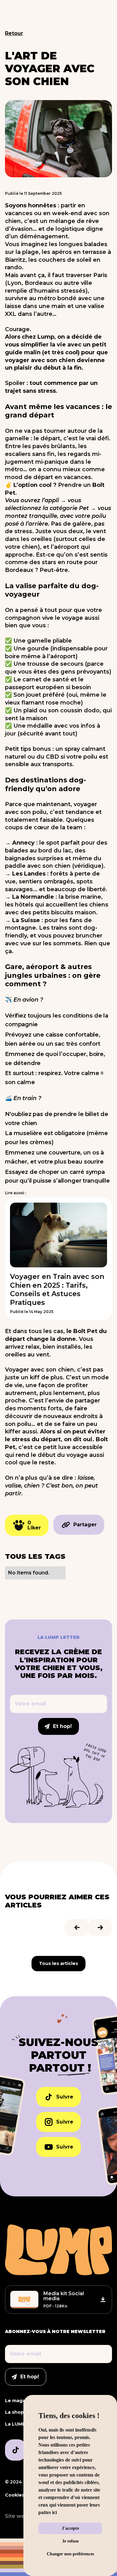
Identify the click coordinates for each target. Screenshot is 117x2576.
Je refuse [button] (70, 2541)
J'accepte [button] (70, 2528)
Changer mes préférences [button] (70, 2554)
